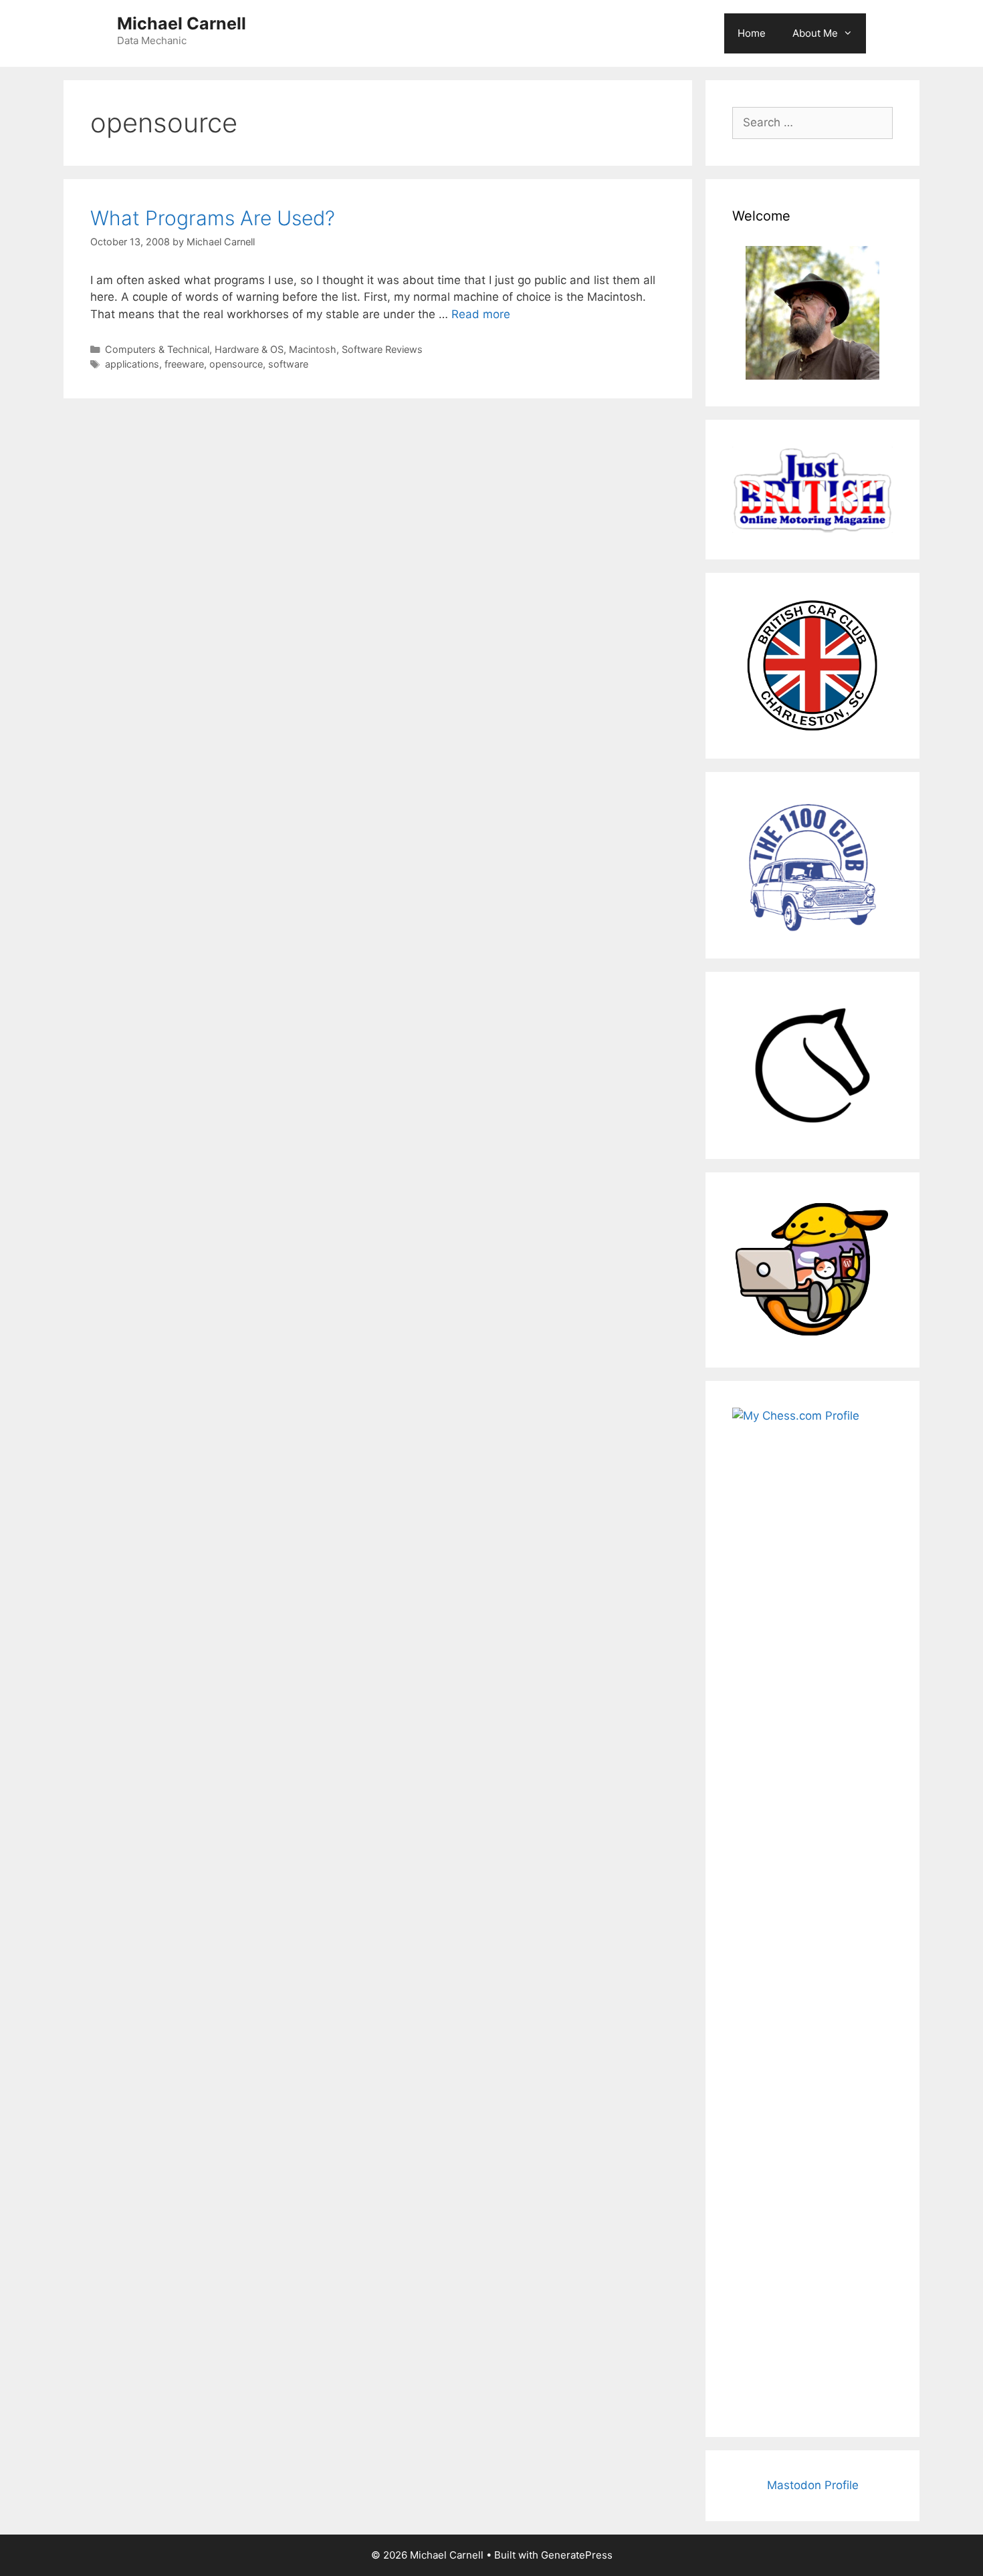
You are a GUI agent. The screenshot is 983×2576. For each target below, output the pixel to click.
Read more (481, 314)
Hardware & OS (249, 349)
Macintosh (313, 349)
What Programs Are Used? (213, 218)
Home (752, 33)
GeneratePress (577, 2555)
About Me (815, 33)
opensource (236, 364)
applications (132, 364)
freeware (184, 364)
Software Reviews (382, 349)
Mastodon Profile (813, 2485)
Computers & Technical (157, 349)
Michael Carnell (182, 23)
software (288, 364)
